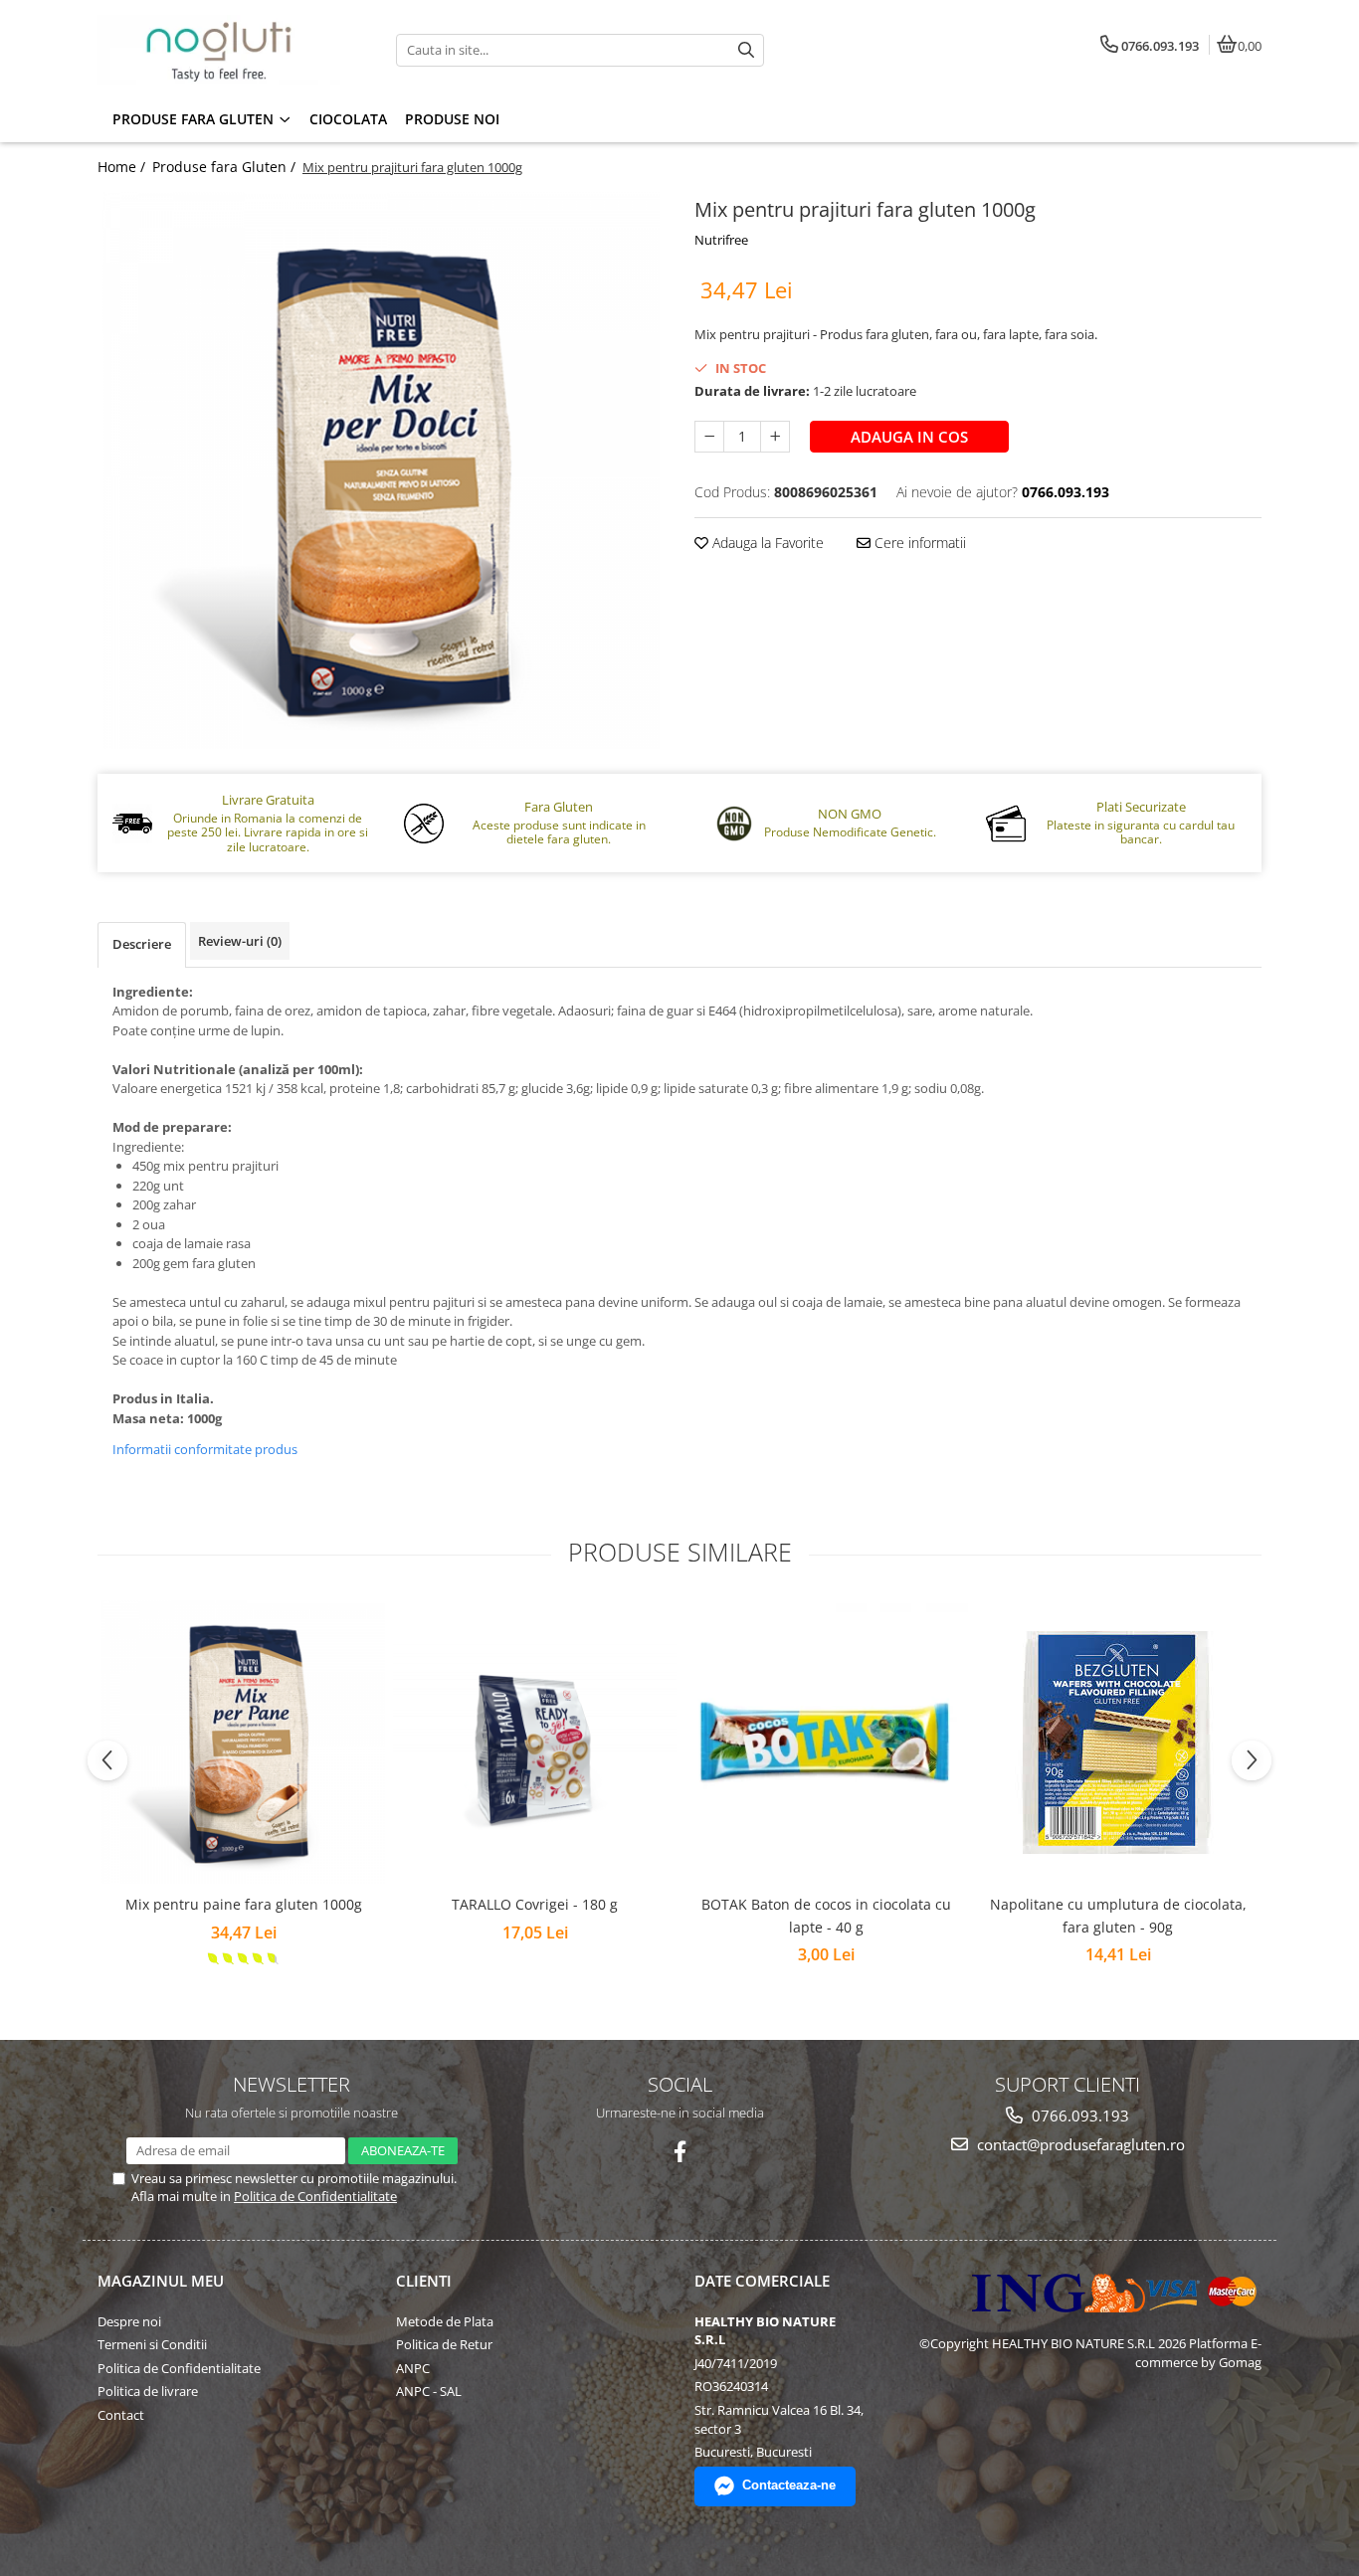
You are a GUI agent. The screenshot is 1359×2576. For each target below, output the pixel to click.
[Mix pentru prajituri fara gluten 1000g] (381, 470)
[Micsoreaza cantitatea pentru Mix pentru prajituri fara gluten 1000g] (709, 437)
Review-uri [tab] (240, 941)
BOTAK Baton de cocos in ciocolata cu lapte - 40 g (826, 1915)
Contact (121, 2415)
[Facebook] (680, 2152)
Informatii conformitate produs (205, 1449)
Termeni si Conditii (152, 2344)
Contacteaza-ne (789, 2485)
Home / (123, 167)
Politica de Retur (444, 2344)
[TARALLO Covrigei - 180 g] (535, 1743)
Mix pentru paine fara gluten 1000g (244, 1904)
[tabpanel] (381, 470)
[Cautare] (746, 50)
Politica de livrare (148, 2391)
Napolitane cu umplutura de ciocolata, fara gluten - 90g (1118, 1915)
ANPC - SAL (429, 2391)
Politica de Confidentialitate (315, 2196)
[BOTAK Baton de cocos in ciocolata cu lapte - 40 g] (826, 1742)
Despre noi (129, 2321)
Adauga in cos (909, 437)
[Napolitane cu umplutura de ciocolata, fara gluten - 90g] (1118, 1743)
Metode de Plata (445, 2321)
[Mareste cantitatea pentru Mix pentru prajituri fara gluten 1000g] (775, 437)
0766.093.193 (1078, 2116)
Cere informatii (918, 543)
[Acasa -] (222, 50)
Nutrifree (721, 240)
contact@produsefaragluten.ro (1079, 2144)
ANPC (413, 2368)
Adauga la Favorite (766, 543)
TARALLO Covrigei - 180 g (535, 1904)
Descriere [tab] (142, 944)
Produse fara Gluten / (226, 167)
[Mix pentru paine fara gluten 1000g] (243, 1742)
